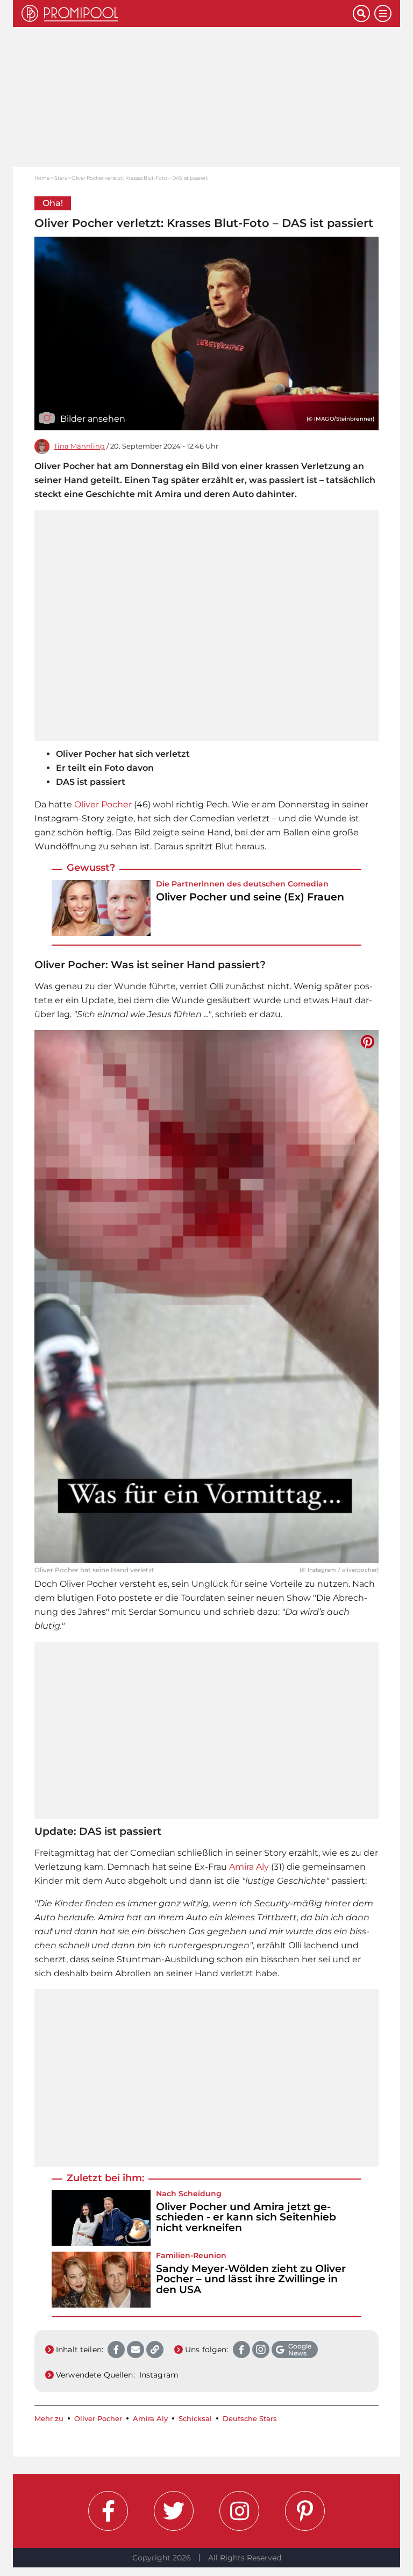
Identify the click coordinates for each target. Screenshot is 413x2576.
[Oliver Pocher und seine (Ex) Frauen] (101, 908)
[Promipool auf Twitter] (174, 2511)
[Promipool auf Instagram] (239, 2511)
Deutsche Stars (250, 2419)
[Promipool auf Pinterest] (305, 2511)
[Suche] (361, 13)
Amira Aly (249, 1867)
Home (42, 178)
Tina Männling (79, 446)
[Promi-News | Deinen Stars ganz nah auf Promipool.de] (187, 13)
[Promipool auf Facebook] (108, 2511)
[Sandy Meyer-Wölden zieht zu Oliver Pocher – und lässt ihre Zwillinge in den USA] (101, 2280)
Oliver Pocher (103, 804)
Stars (60, 178)
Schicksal (195, 2419)
